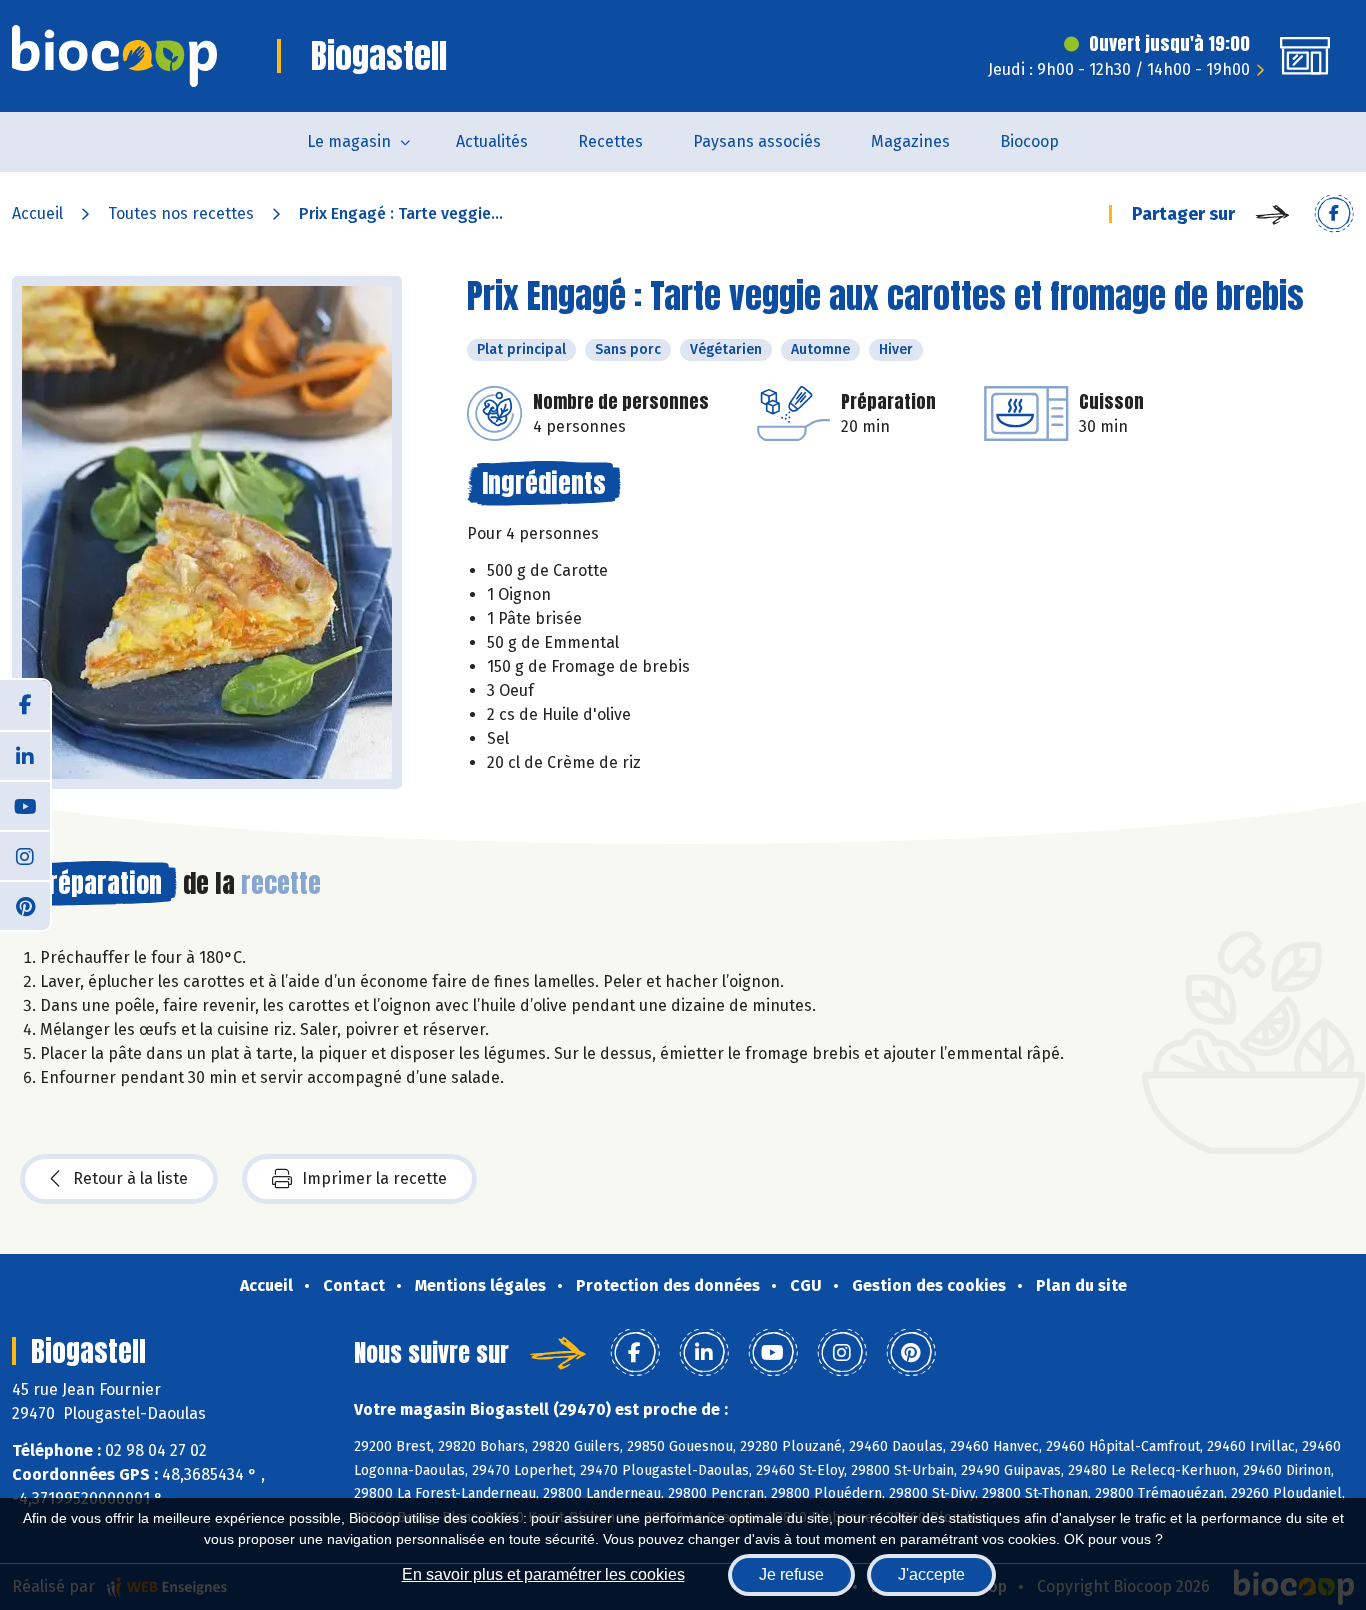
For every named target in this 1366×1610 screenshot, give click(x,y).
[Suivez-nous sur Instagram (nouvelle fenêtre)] (25, 855)
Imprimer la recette (374, 1178)
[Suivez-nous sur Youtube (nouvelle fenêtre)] (25, 805)
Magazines (910, 141)
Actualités (492, 141)
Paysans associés (757, 141)
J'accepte (931, 1574)
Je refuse (791, 1574)
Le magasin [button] (349, 141)
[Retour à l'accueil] (114, 56)
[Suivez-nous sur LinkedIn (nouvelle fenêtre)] (25, 755)
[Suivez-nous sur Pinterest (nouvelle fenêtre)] (25, 905)
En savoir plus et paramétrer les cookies (543, 1574)
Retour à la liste (130, 1178)
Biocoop (1029, 141)
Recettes (610, 141)
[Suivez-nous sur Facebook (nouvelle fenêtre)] (25, 705)
